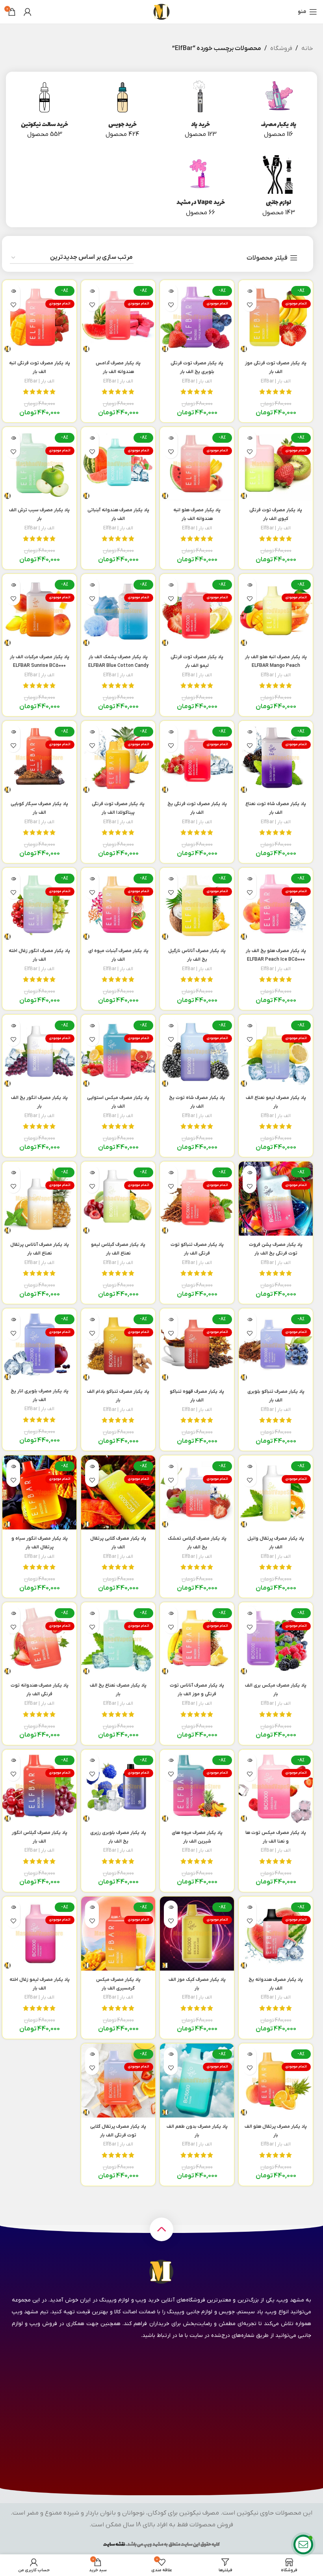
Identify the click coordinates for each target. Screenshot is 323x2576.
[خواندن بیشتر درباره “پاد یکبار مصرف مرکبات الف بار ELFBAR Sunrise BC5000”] (13, 585)
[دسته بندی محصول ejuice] (123, 110)
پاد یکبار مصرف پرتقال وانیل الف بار (276, 1547)
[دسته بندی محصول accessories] (278, 188)
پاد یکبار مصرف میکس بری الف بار (276, 1694)
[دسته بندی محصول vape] (200, 188)
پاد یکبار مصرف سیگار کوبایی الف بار (39, 813)
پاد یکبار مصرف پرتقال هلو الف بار (276, 2135)
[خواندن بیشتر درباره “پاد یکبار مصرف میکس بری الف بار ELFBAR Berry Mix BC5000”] (250, 1613)
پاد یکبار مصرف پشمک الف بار (118, 666)
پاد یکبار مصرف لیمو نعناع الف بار (276, 1106)
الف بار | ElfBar (276, 381)
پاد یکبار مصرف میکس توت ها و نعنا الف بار (276, 1841)
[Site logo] (161, 11)
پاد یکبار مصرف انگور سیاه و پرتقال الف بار (40, 1547)
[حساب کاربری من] (28, 12)
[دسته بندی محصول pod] (200, 110)
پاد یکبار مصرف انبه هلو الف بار (276, 666)
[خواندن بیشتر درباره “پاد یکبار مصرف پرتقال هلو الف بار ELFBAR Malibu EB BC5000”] (250, 2054)
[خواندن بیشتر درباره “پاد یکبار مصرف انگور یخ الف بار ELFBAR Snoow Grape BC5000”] (13, 1025)
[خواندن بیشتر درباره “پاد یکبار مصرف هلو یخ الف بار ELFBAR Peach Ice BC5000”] (250, 879)
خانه (307, 48)
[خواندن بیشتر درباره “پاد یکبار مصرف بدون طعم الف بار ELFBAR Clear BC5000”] (171, 2054)
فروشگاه (281, 48)
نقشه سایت (114, 2544)
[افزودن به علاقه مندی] (250, 305)
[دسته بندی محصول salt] (45, 110)
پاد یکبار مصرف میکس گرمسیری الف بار (118, 1988)
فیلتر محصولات (267, 258)
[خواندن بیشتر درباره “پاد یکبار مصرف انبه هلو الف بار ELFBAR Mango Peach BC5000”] (250, 585)
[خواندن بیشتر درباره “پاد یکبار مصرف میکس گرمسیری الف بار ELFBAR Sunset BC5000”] (92, 1907)
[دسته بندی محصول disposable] (278, 110)
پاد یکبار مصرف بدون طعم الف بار (197, 2135)
